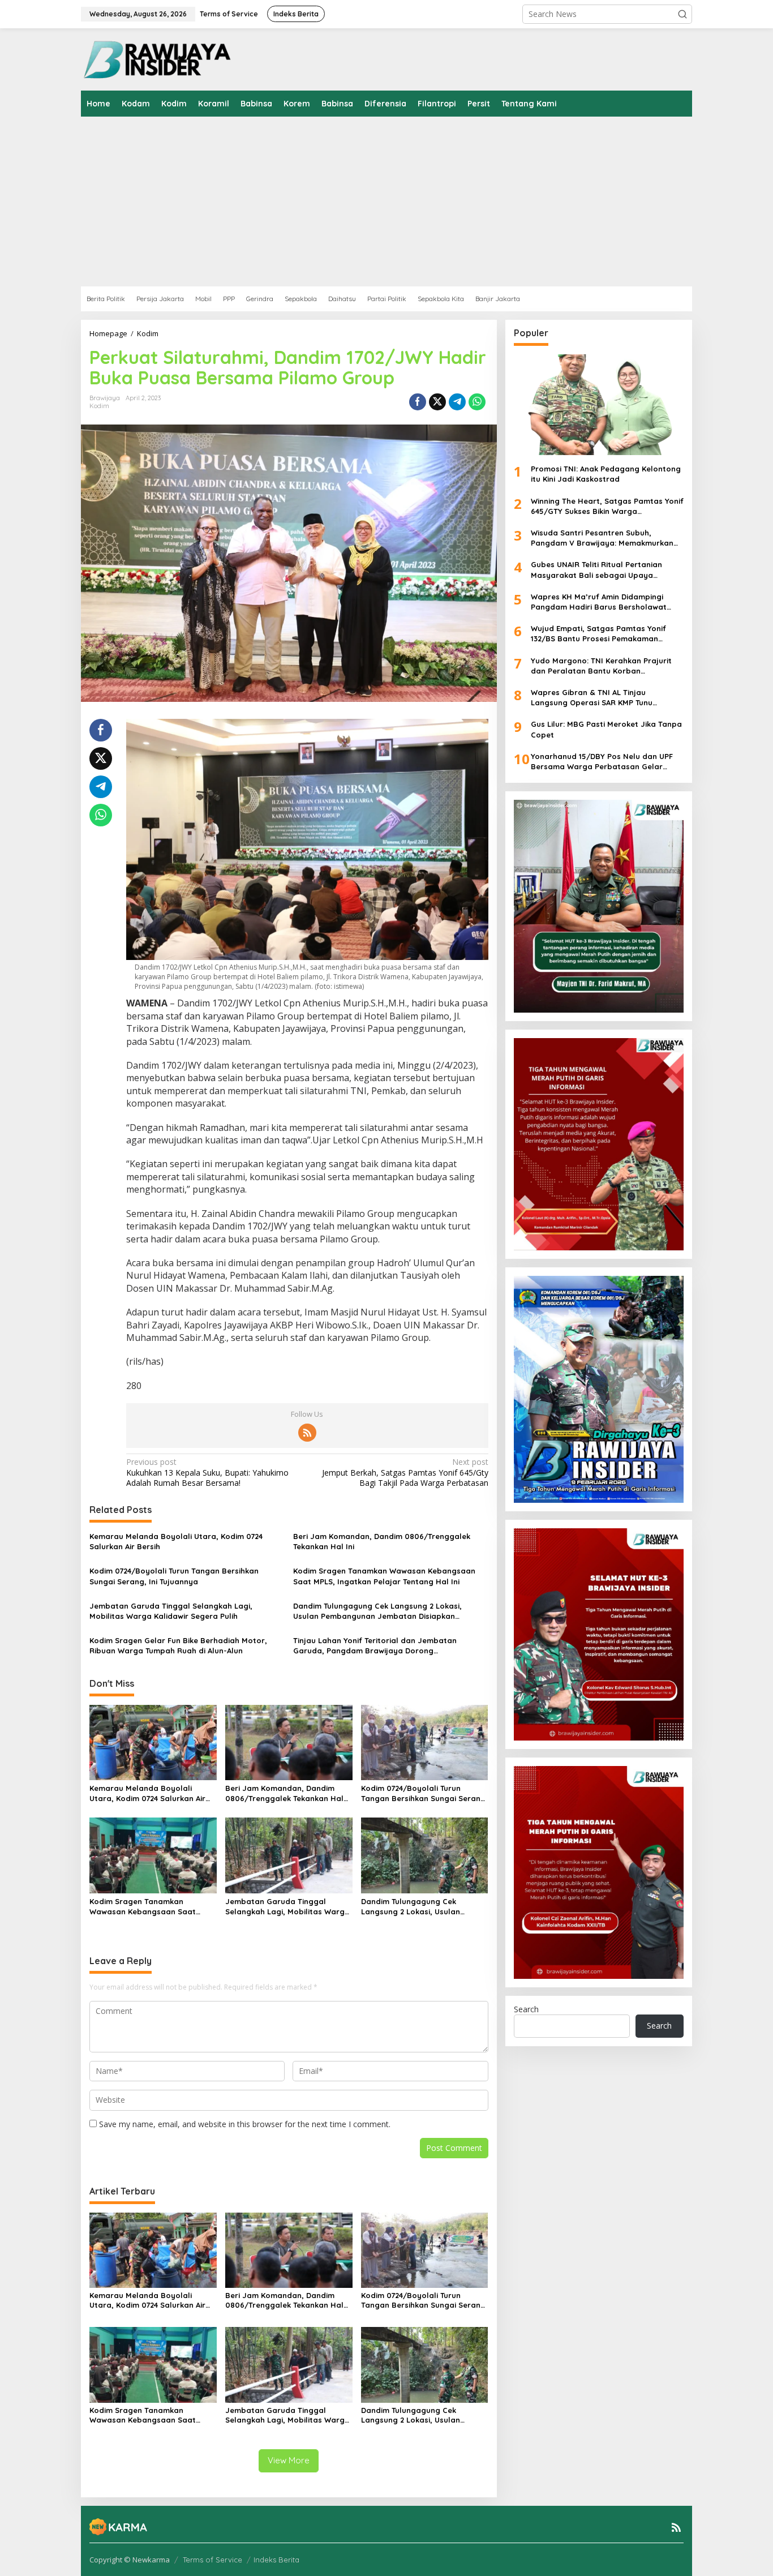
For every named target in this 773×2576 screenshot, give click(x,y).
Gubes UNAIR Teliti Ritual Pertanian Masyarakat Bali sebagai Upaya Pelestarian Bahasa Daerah (596, 570)
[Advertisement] (420, 202)
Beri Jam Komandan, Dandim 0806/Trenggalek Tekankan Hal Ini (382, 1541)
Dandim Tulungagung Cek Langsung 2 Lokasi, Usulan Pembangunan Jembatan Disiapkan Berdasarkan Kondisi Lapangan (377, 1611)
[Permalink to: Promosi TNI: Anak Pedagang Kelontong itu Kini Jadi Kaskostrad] (599, 405)
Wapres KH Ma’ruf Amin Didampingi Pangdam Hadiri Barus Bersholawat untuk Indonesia (599, 602)
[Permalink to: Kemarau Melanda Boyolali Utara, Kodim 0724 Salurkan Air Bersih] (153, 1742)
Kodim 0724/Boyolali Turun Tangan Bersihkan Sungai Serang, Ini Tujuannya (174, 1576)
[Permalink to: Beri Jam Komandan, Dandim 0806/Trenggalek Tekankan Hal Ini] (289, 1742)
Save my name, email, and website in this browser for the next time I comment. (245, 2124)
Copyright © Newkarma (130, 2560)
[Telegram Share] (457, 402)
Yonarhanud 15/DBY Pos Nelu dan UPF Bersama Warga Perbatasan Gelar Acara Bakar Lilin (602, 762)
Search (526, 2009)
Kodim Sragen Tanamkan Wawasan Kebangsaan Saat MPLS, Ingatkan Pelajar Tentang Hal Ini (384, 1576)
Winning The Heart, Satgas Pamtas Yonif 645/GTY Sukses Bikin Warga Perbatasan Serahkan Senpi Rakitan (607, 506)
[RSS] (307, 1433)
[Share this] (418, 402)
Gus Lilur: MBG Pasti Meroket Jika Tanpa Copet (606, 730)
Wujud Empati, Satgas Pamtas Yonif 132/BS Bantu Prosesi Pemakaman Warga (598, 634)
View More (289, 2460)
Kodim (99, 406)
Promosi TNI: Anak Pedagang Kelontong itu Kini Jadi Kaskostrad (606, 474)
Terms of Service (212, 2560)
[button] (682, 14)
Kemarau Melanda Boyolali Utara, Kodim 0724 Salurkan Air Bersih (176, 1541)
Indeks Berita (276, 2560)
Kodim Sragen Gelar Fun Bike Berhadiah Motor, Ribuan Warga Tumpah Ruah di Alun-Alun (178, 1645)
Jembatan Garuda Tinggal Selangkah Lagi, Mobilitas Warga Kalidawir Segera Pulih (171, 1611)
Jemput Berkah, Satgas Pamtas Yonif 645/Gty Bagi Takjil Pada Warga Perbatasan (405, 1472)
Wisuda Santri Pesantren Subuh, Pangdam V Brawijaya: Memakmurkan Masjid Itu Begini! (602, 538)
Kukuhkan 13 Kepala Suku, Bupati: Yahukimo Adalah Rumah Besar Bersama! (207, 1472)
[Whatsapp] (477, 402)
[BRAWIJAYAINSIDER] (156, 59)
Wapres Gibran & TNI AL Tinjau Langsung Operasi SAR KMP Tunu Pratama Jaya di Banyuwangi (592, 698)
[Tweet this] (437, 402)
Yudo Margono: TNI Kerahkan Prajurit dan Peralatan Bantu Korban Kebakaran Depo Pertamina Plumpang (603, 666)
